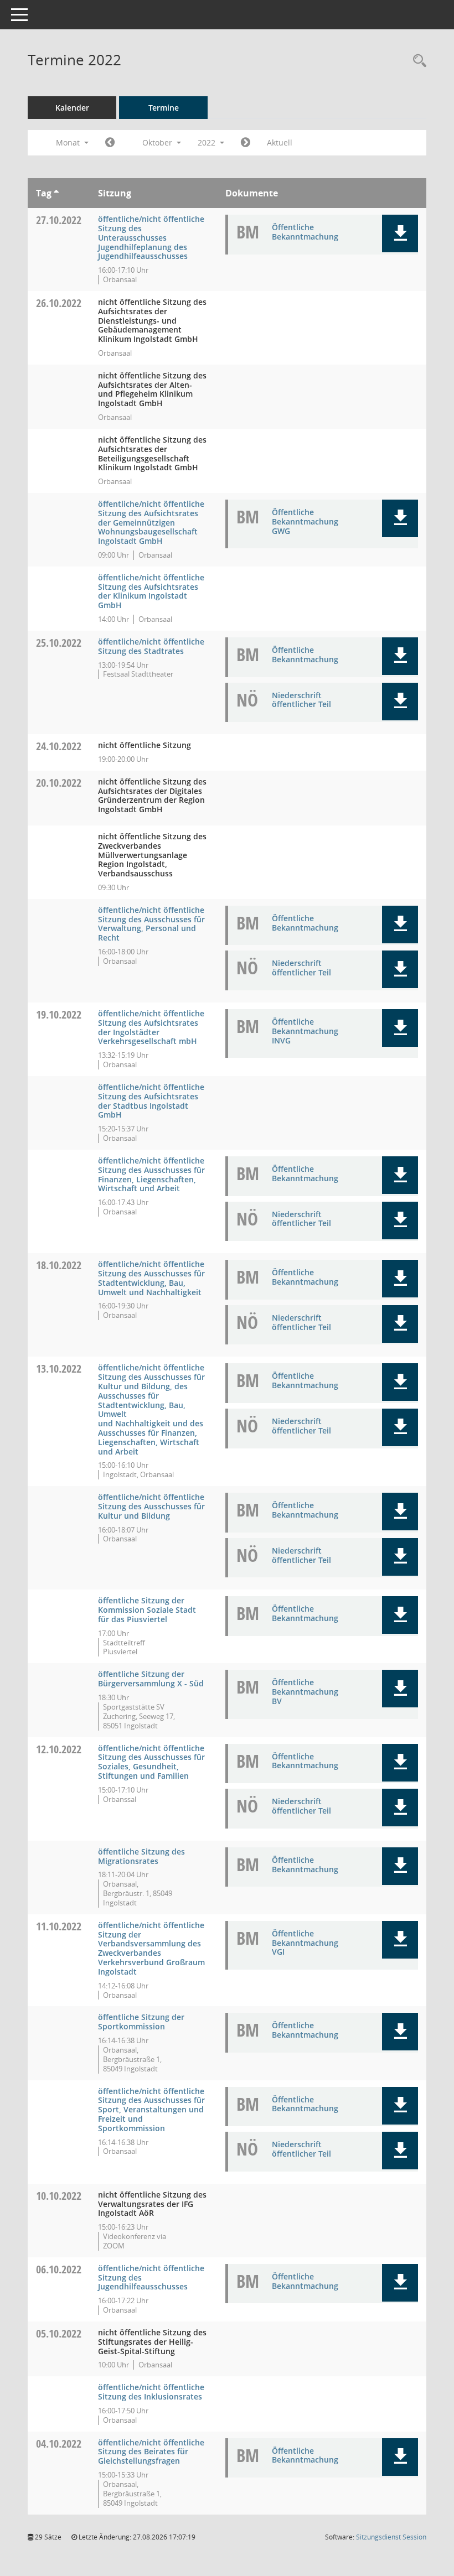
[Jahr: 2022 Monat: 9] (110, 143)
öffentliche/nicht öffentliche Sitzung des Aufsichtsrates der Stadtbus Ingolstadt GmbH (151, 1101)
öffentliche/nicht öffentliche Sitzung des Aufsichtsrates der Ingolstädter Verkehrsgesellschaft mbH (151, 1027)
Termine (164, 108)
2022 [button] (208, 142)
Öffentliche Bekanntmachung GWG (305, 521)
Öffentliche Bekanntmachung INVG (305, 1031)
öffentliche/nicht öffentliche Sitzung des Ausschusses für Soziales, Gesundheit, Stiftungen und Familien (151, 1762)
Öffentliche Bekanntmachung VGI (305, 1943)
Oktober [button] (158, 142)
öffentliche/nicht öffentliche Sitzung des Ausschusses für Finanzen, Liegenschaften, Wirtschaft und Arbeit (151, 1174)
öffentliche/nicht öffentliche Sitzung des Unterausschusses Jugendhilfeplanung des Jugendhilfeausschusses (151, 237)
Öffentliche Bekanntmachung (305, 232)
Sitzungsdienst (391, 2537)
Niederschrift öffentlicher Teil (301, 700)
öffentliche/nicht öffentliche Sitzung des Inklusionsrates (151, 2392)
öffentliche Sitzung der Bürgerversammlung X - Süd (151, 1679)
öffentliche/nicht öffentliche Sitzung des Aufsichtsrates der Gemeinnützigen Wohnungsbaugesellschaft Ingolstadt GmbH (151, 522)
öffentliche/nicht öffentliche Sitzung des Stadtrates (151, 646)
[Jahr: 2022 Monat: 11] (246, 143)
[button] (400, 233)
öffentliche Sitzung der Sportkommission (141, 2022)
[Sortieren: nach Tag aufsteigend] (56, 193)
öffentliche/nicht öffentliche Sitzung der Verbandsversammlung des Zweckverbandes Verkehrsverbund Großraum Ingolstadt (151, 1948)
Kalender (72, 108)
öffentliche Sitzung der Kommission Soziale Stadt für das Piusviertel (147, 1610)
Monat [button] (69, 142)
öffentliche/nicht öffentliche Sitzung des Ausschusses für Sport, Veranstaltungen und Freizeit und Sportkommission (151, 2110)
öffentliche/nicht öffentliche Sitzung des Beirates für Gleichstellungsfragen (151, 2452)
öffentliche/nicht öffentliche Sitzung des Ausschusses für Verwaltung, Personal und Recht (151, 924)
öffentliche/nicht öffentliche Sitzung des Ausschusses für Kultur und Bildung (151, 1506)
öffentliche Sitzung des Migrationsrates (141, 1856)
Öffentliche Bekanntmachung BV (305, 1692)
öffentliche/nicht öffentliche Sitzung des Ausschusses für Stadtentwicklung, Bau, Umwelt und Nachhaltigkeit (151, 1278)
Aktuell (280, 142)
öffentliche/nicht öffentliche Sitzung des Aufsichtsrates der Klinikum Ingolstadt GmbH (151, 591)
